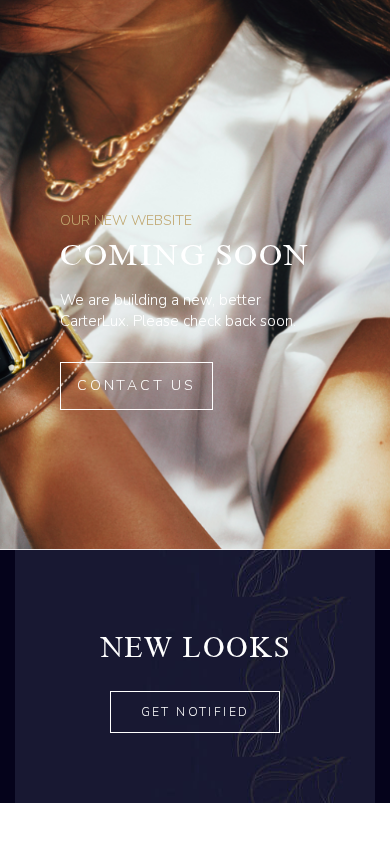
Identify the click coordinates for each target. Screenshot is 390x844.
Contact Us (136, 385)
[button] (195, 712)
